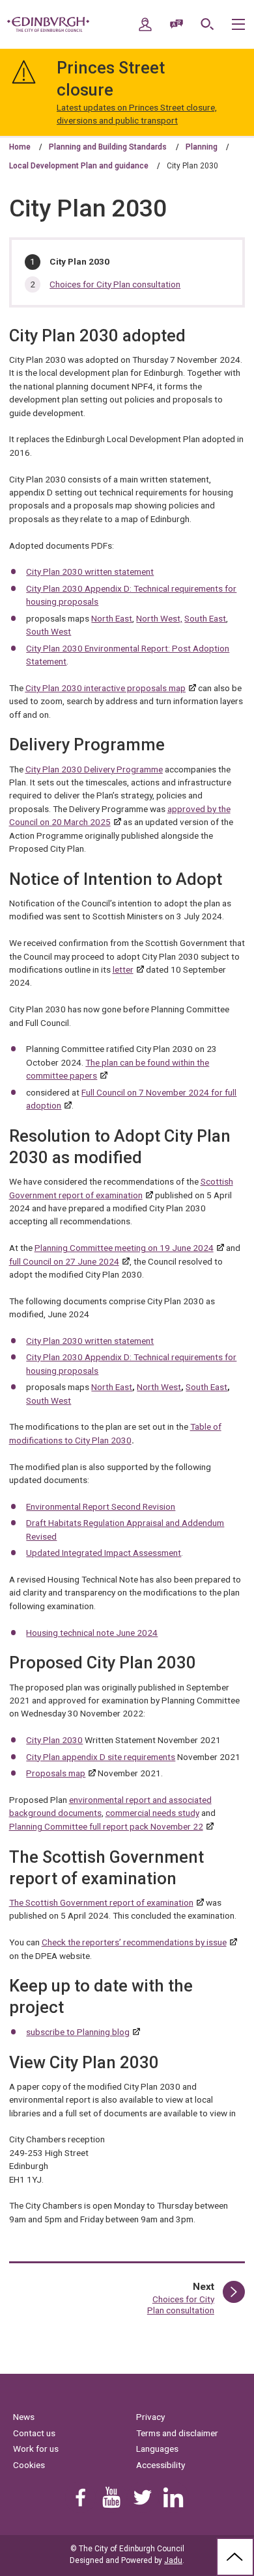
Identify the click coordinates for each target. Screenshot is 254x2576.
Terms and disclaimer (177, 2433)
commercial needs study (152, 1813)
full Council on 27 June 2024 (64, 1261)
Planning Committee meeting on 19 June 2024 (124, 1248)
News (24, 2417)
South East (205, 618)
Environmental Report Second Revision (101, 1506)
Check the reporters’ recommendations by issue (134, 1942)
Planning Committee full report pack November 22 (106, 1826)
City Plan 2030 (54, 1740)
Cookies (29, 2465)
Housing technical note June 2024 (92, 1633)
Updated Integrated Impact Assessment (104, 1553)
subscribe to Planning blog (78, 2032)
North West (159, 1387)
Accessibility (161, 2465)
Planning (202, 147)
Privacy (150, 2417)
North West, (159, 618)
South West (49, 631)
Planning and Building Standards (108, 147)
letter (123, 969)
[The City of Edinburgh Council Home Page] (48, 25)
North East (112, 618)
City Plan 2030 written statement (90, 572)
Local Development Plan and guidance (79, 166)
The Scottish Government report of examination (101, 1902)
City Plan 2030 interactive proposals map (106, 688)
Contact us (34, 2433)
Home (20, 147)
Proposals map (56, 1773)
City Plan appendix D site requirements (101, 1757)
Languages (157, 2449)
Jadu (173, 2560)
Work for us (36, 2449)
